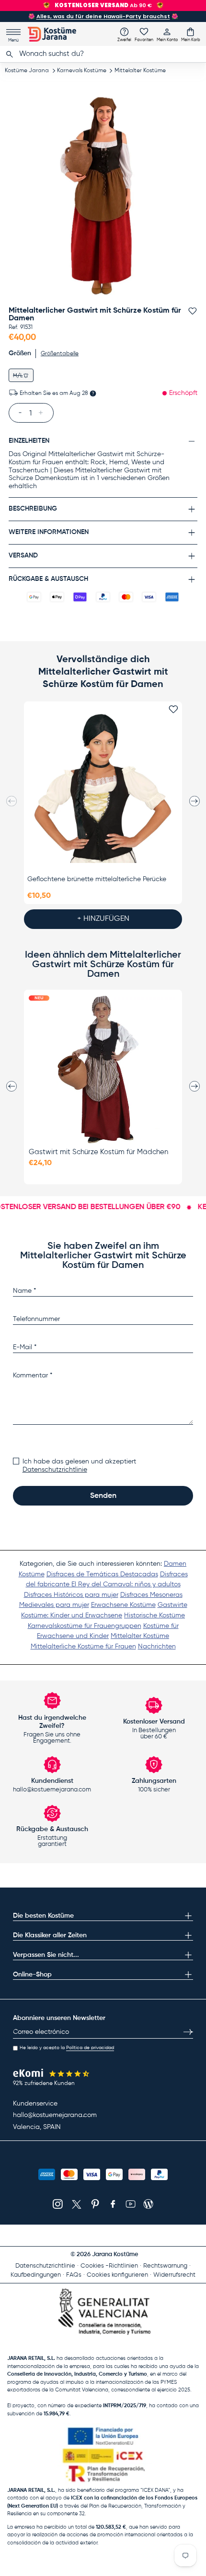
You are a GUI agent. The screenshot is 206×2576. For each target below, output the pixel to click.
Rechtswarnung (165, 2266)
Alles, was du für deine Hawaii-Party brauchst (103, 16)
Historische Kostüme (154, 1615)
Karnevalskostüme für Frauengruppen (85, 1626)
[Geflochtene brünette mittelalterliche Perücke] (103, 788)
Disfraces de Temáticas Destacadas (102, 1574)
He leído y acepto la (67, 2048)
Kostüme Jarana (27, 71)
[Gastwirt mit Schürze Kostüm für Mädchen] (103, 1070)
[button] (191, 34)
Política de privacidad (90, 2048)
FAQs (74, 2275)
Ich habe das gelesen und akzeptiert (79, 1466)
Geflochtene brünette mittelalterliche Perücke (97, 879)
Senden (103, 1496)
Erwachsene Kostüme (123, 1605)
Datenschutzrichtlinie (55, 1470)
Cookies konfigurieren (117, 2275)
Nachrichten (157, 1647)
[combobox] (103, 54)
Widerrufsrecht (174, 2275)
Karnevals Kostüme (82, 71)
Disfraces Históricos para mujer (71, 1595)
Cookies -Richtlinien (109, 2266)
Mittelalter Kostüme (140, 71)
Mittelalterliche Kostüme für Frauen (83, 1647)
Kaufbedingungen (36, 2275)
